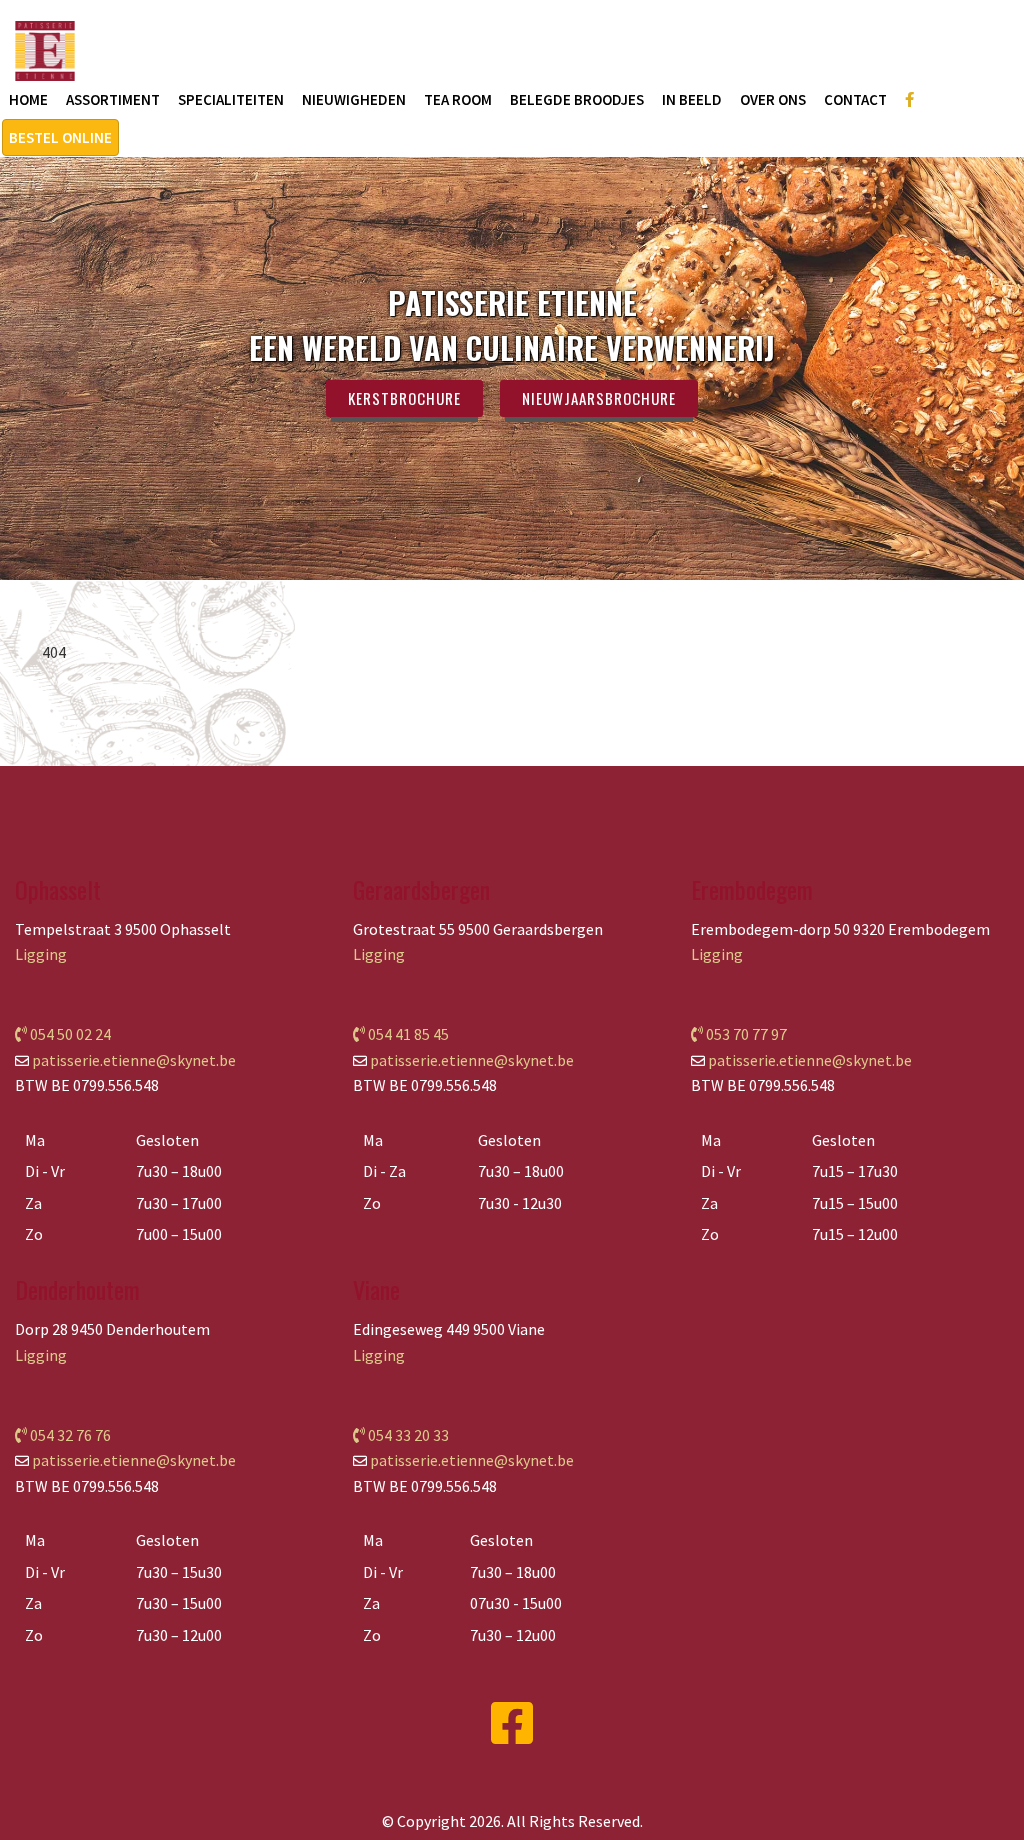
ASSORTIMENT (113, 99)
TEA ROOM (458, 99)
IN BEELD (692, 99)
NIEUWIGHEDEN (354, 99)
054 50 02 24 (69, 1034)
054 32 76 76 (69, 1435)
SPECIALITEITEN (231, 99)
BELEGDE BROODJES (577, 99)
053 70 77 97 (745, 1034)
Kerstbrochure (404, 398)
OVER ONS (773, 99)
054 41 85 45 (407, 1034)
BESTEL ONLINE (60, 137)
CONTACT (855, 99)
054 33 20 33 (407, 1435)
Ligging (41, 954)
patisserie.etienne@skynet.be (134, 1060)
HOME (28, 99)
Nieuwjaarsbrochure (599, 398)
